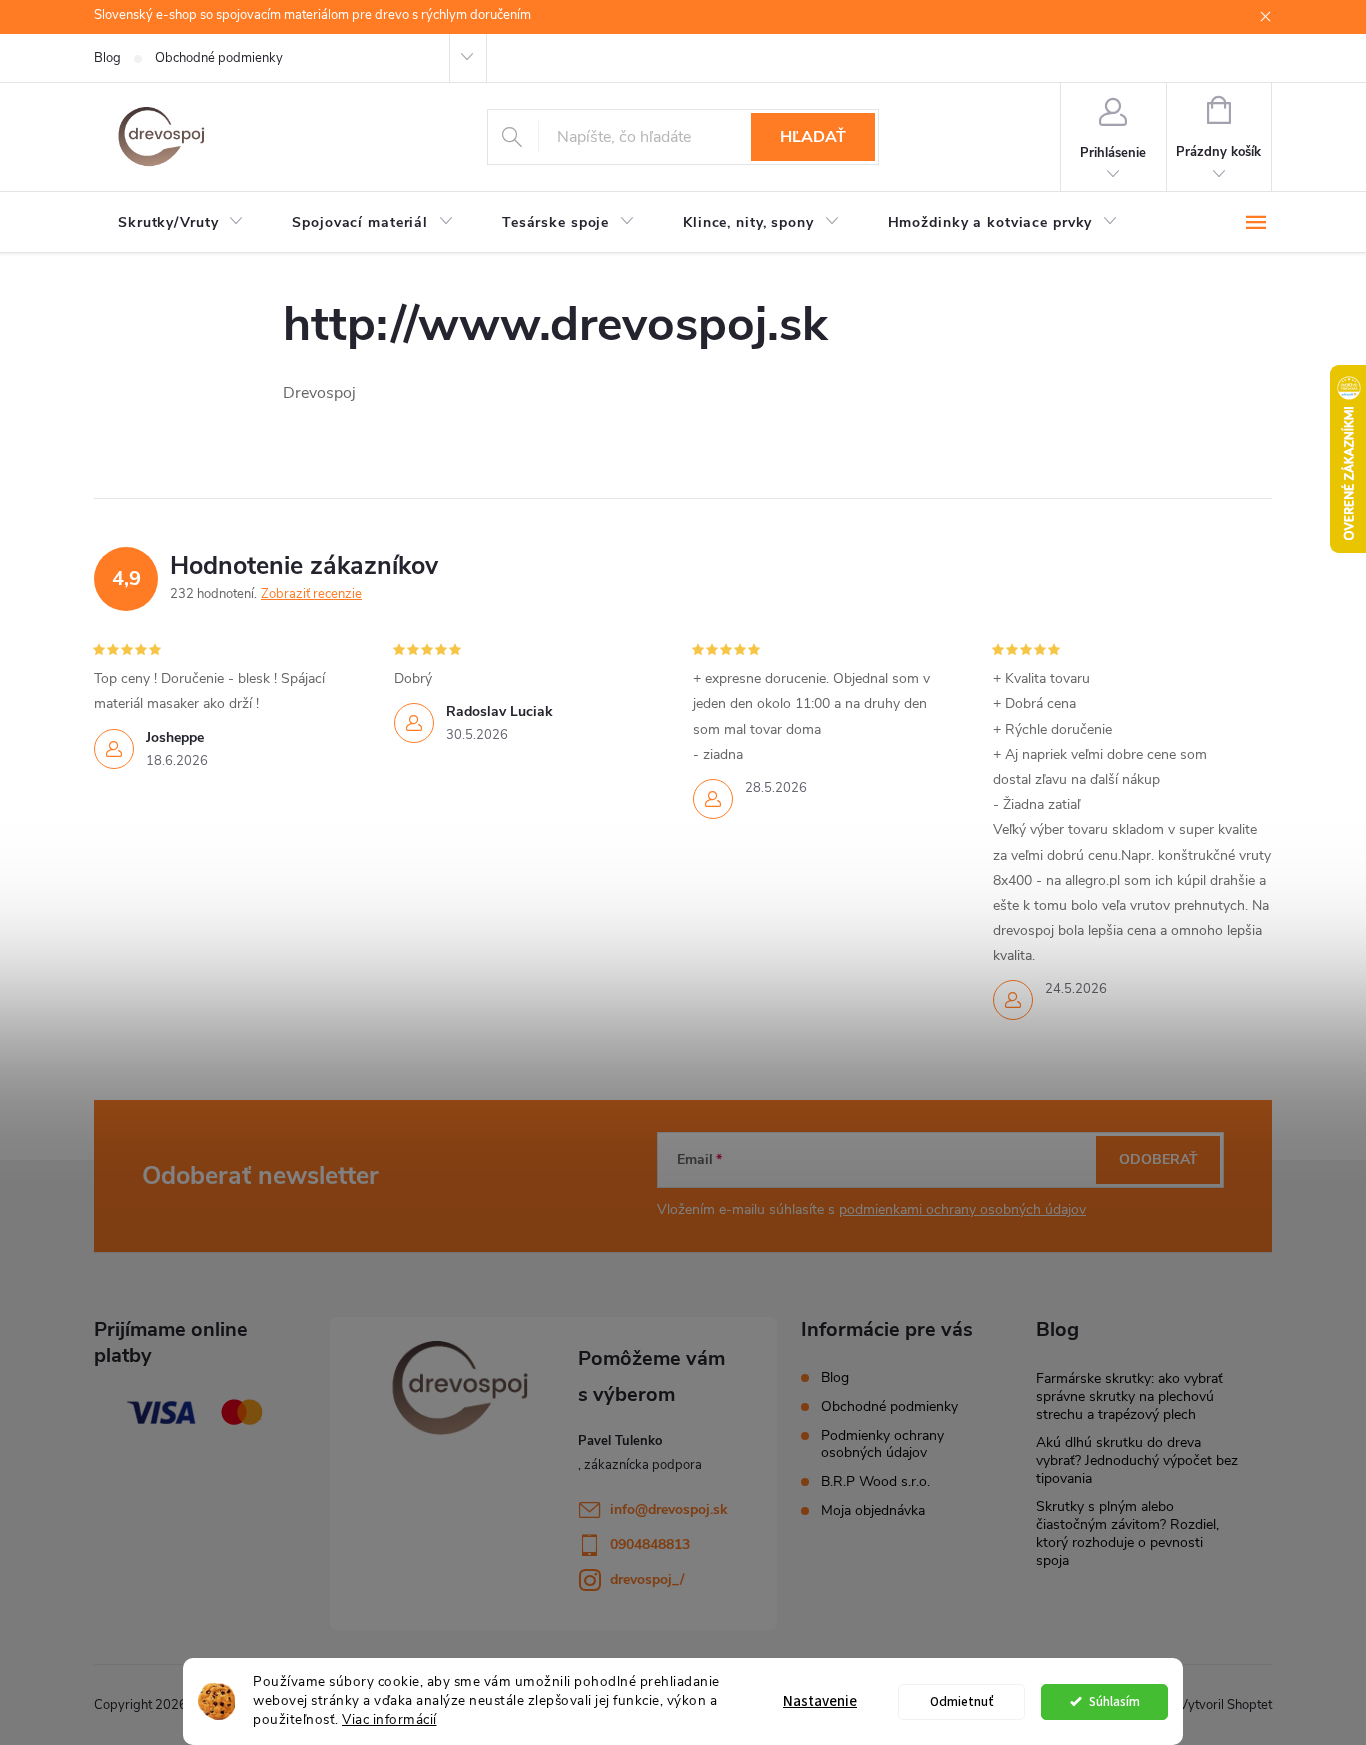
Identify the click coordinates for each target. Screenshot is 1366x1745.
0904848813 (650, 1544)
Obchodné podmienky (219, 58)
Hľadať (813, 137)
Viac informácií (389, 1719)
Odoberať (1158, 1159)
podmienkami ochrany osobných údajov (962, 1209)
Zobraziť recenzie (311, 594)
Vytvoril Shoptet (1225, 1705)
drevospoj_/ (647, 1579)
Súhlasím (1114, 1701)
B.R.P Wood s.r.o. (875, 1481)
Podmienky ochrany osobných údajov (882, 1444)
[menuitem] (181, 223)
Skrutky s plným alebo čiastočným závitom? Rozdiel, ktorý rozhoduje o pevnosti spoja (1127, 1533)
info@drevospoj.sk (669, 1509)
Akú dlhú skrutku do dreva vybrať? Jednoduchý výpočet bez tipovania (1137, 1460)
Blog (107, 58)
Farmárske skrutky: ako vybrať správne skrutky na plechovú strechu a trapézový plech (1129, 1396)
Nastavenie (820, 1701)
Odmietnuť (962, 1701)
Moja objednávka (873, 1510)
